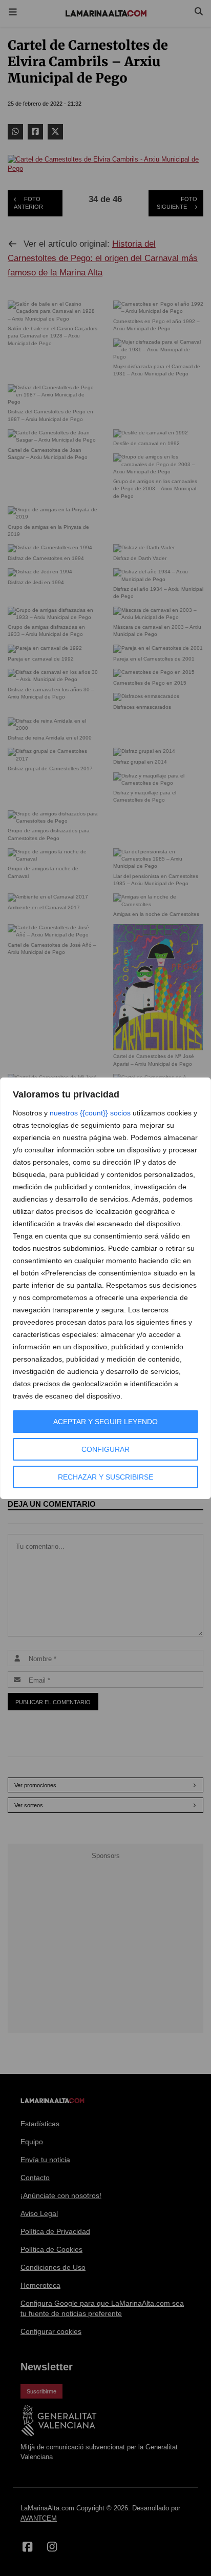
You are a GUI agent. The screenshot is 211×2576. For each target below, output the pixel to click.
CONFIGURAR (105, 1449)
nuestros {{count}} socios (90, 1113)
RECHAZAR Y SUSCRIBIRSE (105, 1477)
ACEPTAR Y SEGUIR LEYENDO (105, 1422)
